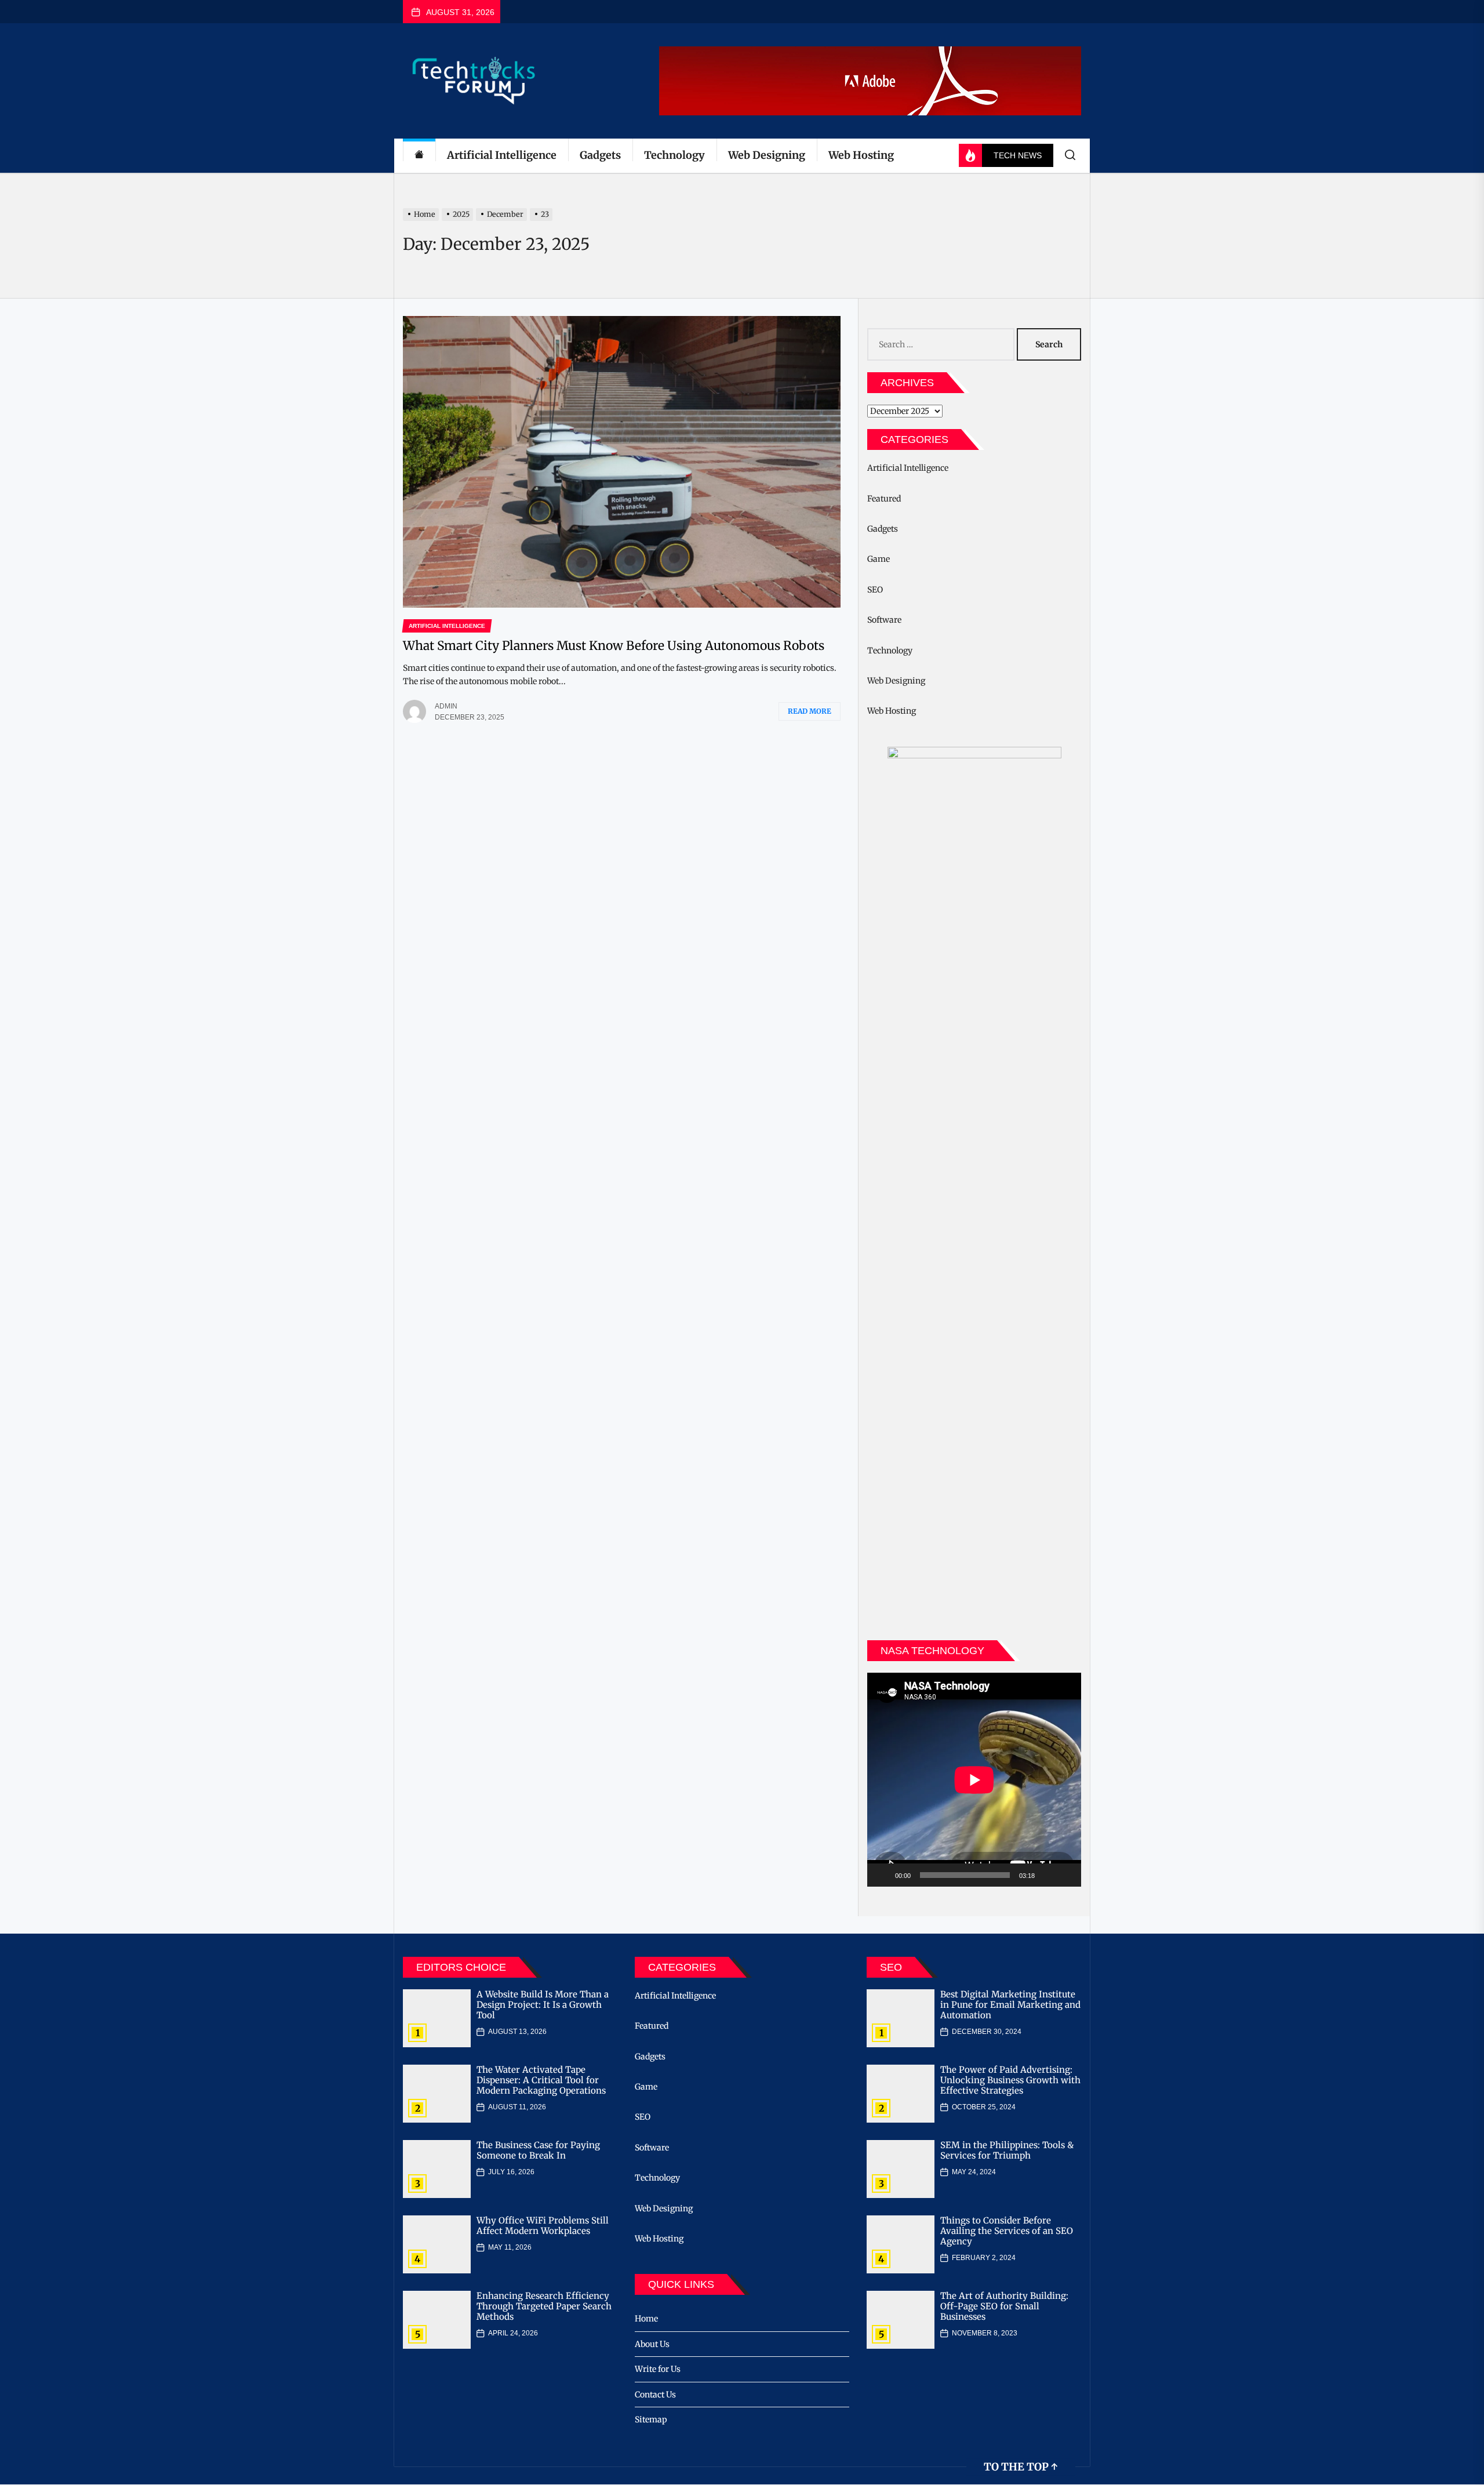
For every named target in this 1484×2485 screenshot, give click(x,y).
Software (884, 620)
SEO (875, 590)
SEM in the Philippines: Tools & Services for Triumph (1007, 2150)
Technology (674, 155)
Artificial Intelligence (502, 155)
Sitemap (651, 2419)
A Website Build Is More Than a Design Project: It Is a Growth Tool (543, 2005)
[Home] (419, 156)
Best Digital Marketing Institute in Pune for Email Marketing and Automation (1010, 2005)
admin (446, 706)
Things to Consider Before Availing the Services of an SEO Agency (1007, 2231)
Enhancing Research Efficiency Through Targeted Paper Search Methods (544, 2306)
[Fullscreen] (1066, 1875)
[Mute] (1047, 1875)
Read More (810, 711)
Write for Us (658, 2369)
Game (879, 559)
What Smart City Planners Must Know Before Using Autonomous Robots (614, 646)
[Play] (882, 1875)
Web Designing (767, 155)
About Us (652, 2344)
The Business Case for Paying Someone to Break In (538, 2150)
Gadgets (600, 155)
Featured (884, 499)
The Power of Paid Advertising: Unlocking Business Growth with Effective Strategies (1010, 2080)
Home (646, 2319)
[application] (974, 1780)
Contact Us (655, 2395)
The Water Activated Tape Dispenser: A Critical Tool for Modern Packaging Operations (541, 2080)
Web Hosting (861, 155)
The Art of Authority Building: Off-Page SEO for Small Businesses (1004, 2306)
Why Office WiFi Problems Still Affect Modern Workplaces (543, 2226)
